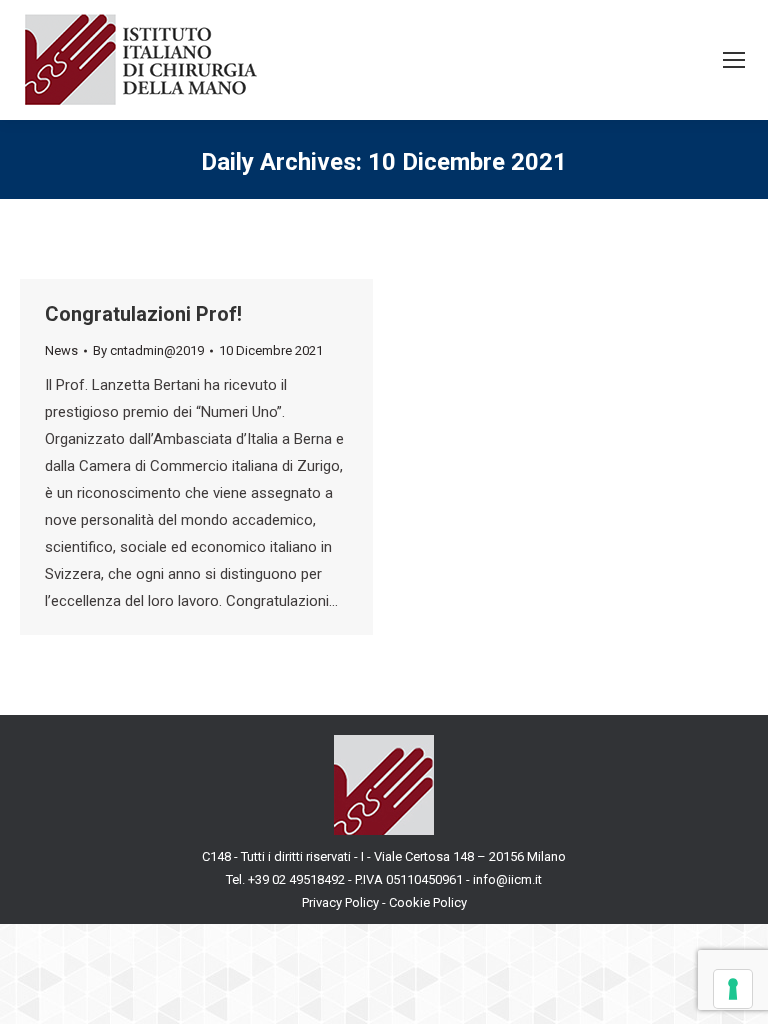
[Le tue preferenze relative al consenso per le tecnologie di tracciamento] (733, 989)
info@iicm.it (507, 879)
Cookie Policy (428, 902)
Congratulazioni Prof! (143, 314)
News (61, 350)
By (148, 350)
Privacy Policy (340, 902)
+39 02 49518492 (298, 879)
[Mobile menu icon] (734, 60)
